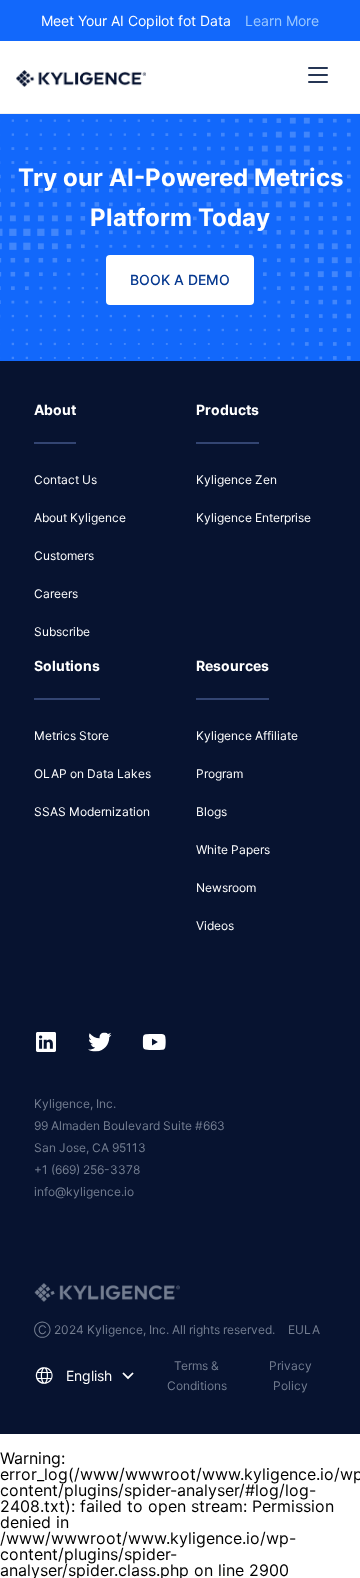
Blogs (211, 811)
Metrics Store (71, 735)
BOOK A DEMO (180, 279)
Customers (64, 555)
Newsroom (226, 887)
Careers (56, 593)
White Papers (233, 849)
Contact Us (65, 479)
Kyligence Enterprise (253, 517)
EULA (304, 1329)
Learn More (282, 20)
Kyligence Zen (236, 479)
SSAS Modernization (92, 811)
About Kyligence (80, 517)
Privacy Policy (290, 1375)
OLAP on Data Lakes (92, 773)
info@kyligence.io (84, 1191)
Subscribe (62, 631)
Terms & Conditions (197, 1375)
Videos (215, 925)
